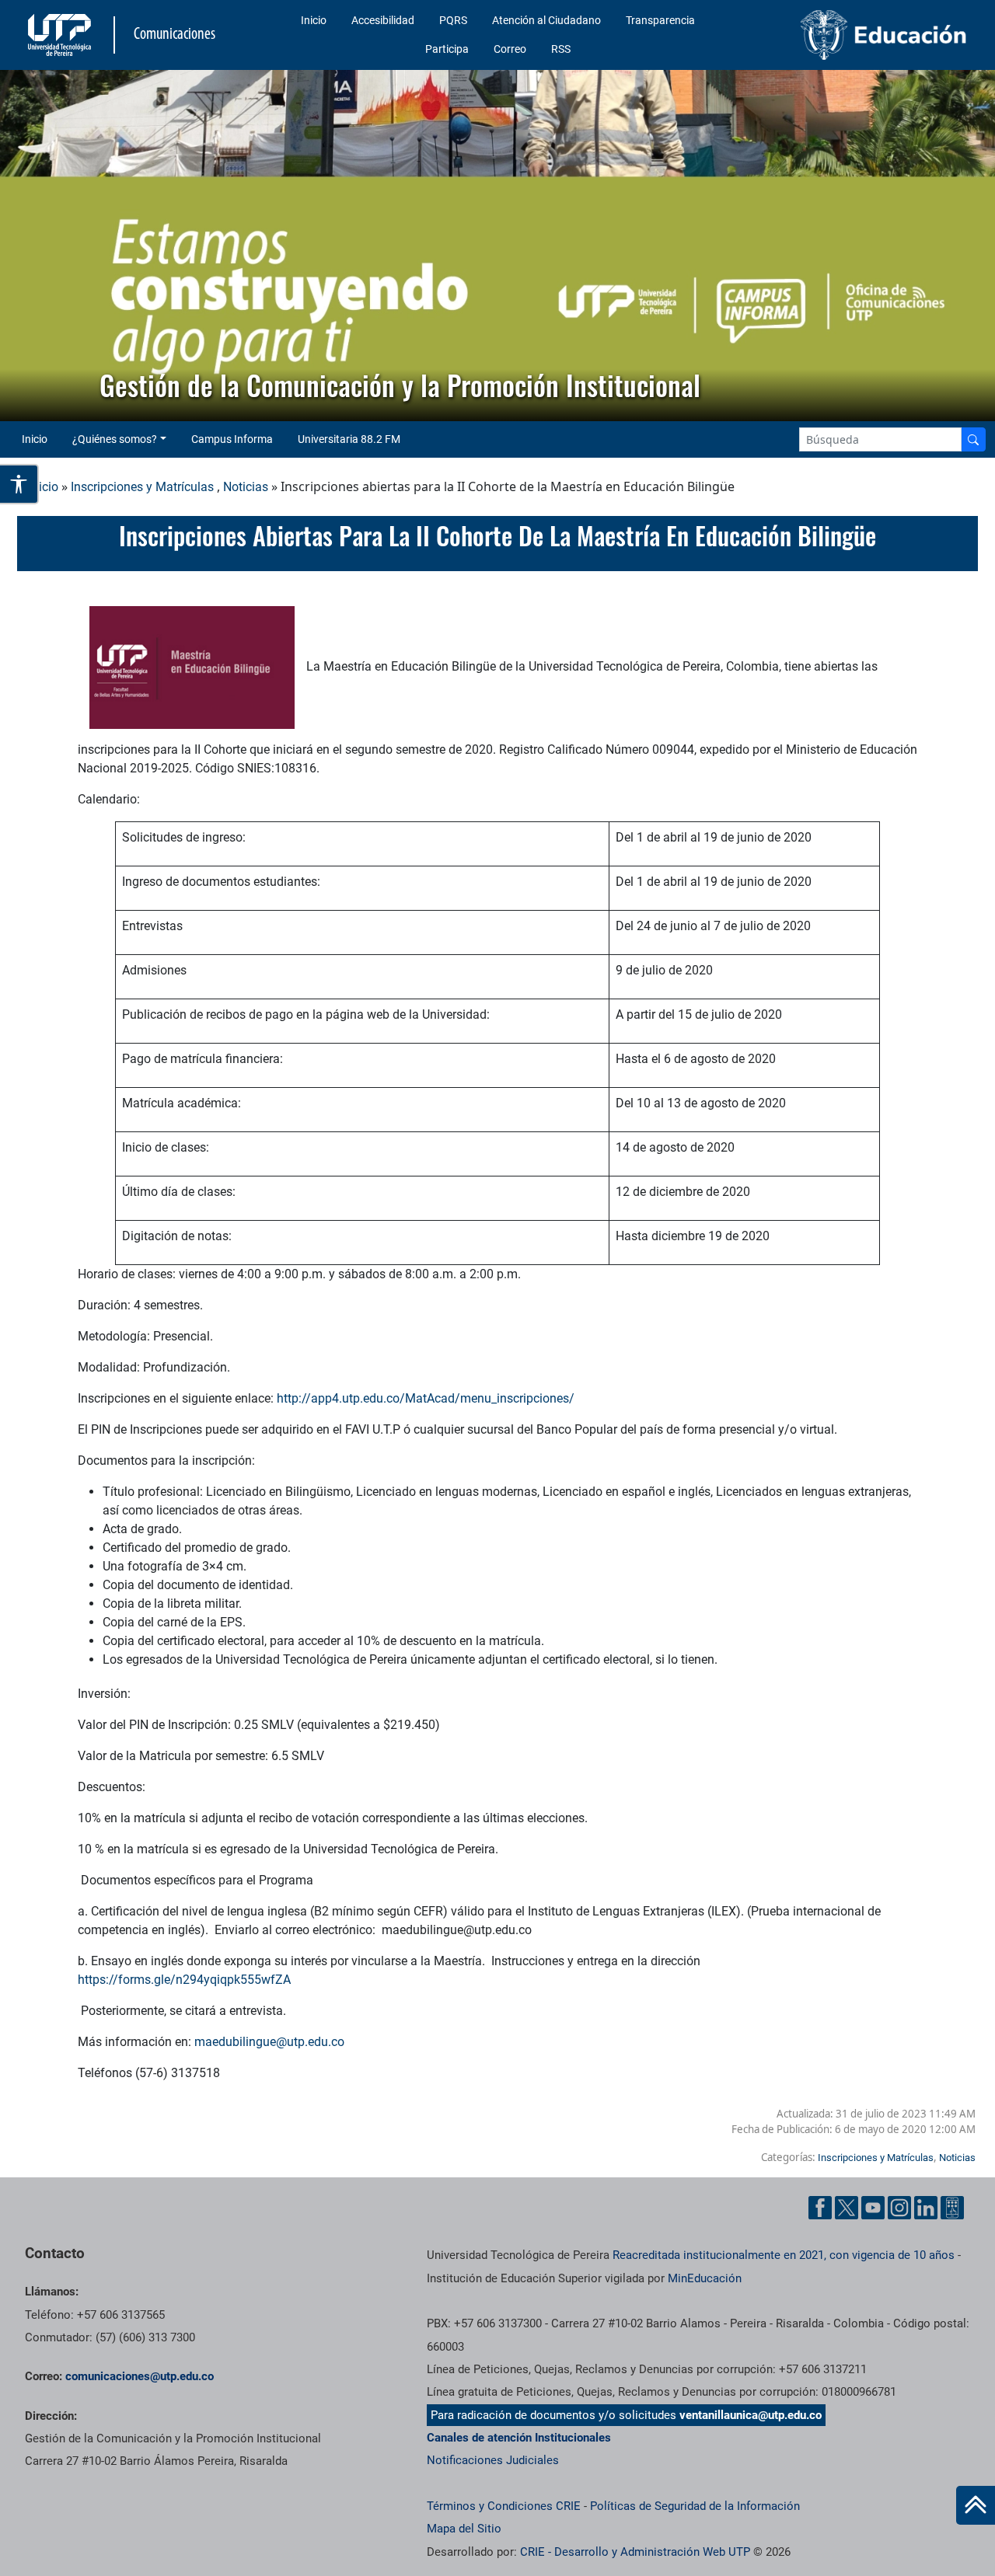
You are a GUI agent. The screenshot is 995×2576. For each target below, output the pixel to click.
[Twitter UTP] (847, 2208)
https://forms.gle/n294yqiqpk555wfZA (184, 1980)
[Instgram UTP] (899, 2208)
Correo (510, 49)
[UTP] (61, 35)
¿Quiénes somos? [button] (115, 439)
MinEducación (705, 2278)
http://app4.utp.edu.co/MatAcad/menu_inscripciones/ (426, 1398)
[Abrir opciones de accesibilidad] (19, 484)
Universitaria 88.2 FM (349, 439)
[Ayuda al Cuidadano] (952, 2208)
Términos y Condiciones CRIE (504, 2506)
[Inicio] (976, 2505)
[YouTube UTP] (873, 2208)
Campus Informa (232, 439)
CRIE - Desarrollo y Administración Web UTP (635, 2552)
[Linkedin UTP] (926, 2208)
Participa (447, 49)
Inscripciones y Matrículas (142, 487)
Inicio (314, 20)
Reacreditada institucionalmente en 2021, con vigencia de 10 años (784, 2255)
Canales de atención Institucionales (519, 2438)
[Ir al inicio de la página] (976, 2505)
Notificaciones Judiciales (493, 2460)
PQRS (453, 20)
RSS (561, 49)
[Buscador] (973, 439)
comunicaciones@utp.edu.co (140, 2376)
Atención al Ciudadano (546, 20)
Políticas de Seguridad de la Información (695, 2506)
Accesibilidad (383, 20)
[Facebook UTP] (820, 2208)
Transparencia (660, 20)
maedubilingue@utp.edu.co (269, 2042)
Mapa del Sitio (464, 2529)
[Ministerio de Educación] (864, 35)
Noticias (246, 487)
